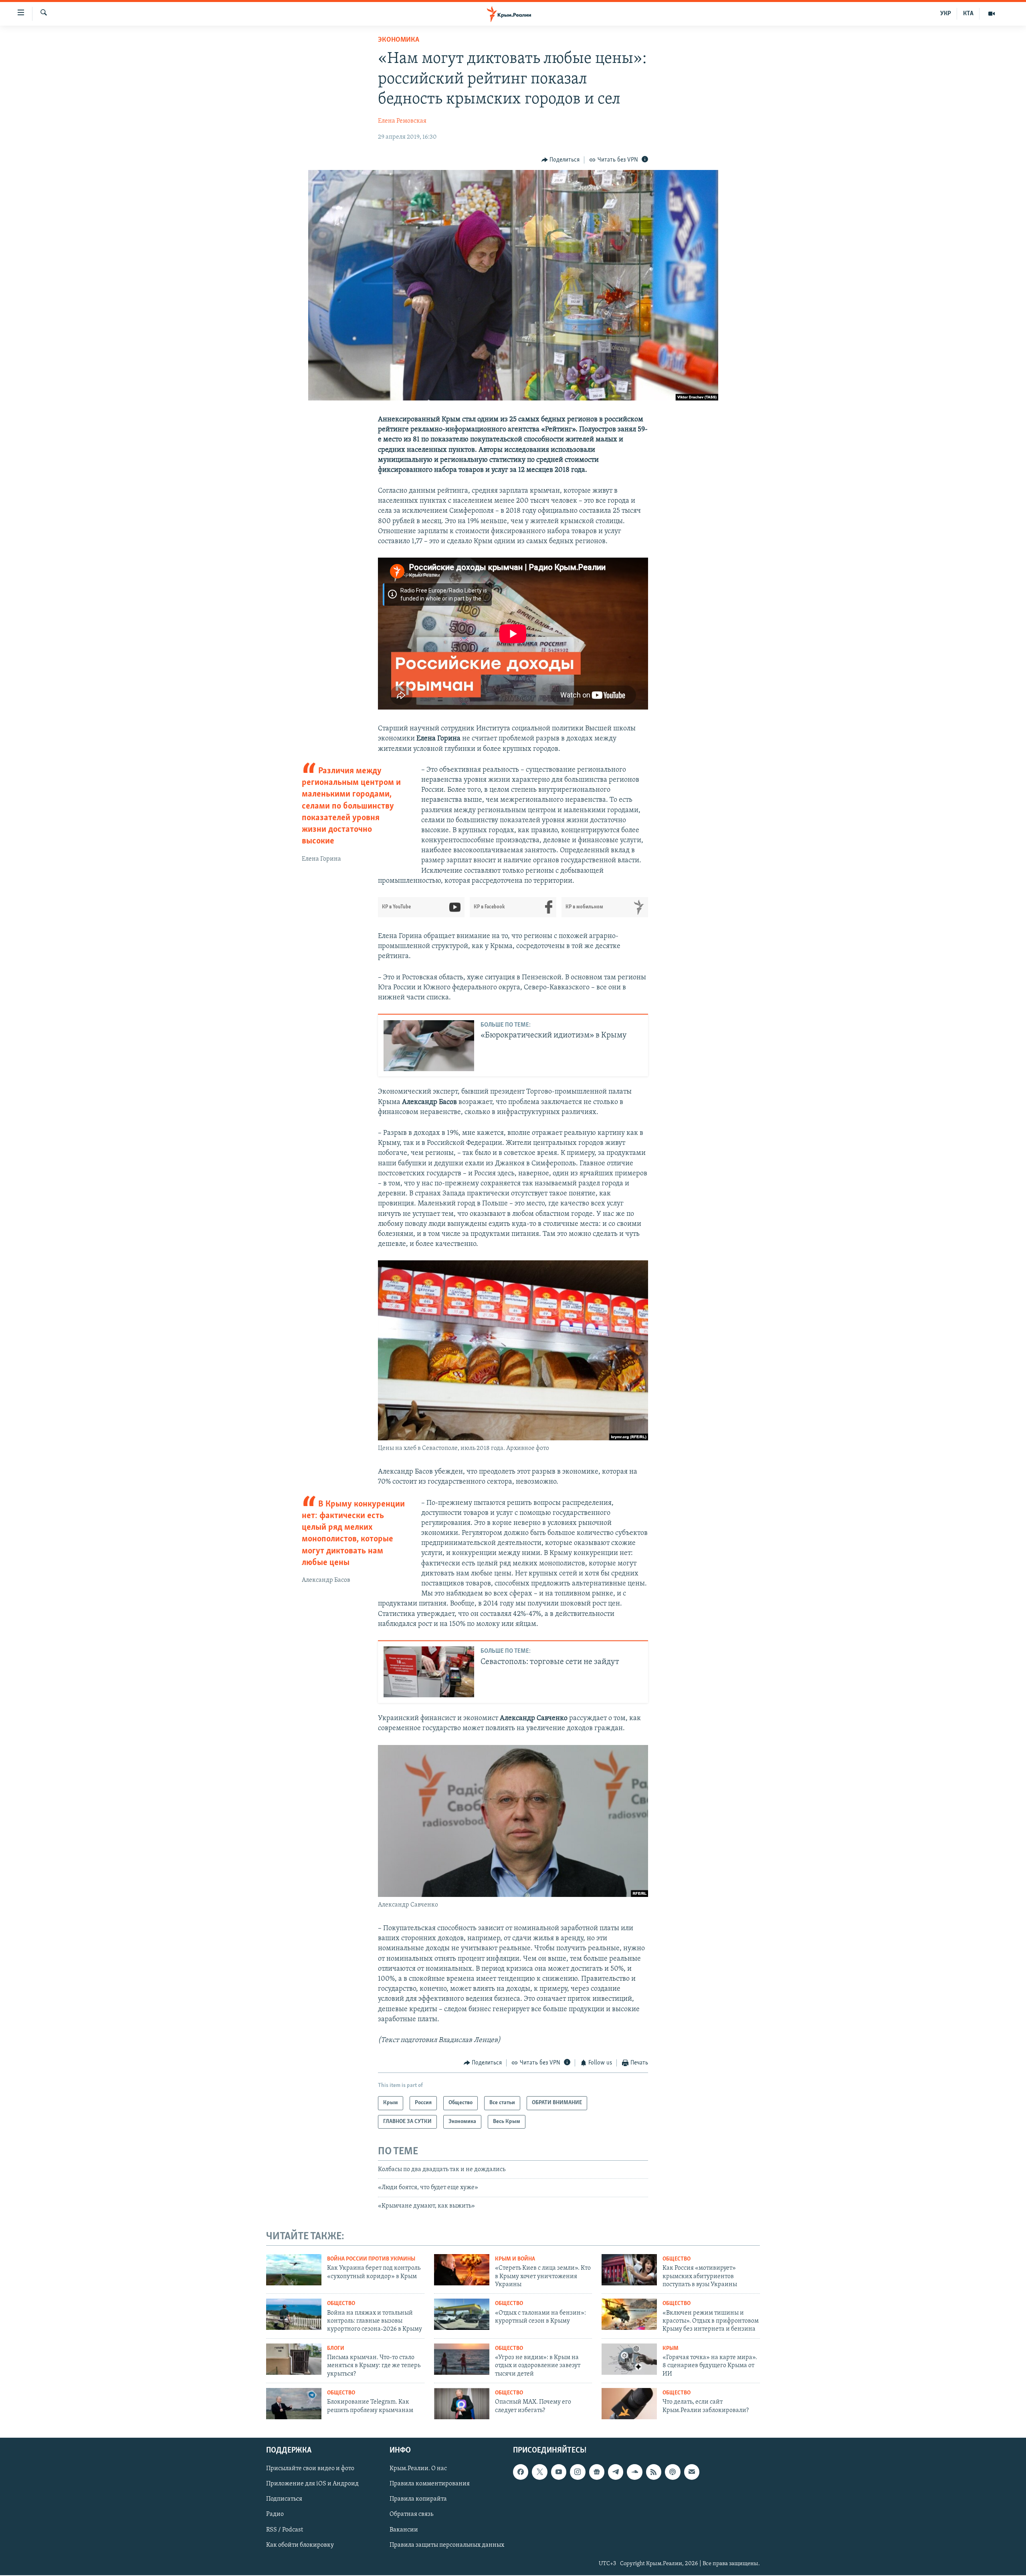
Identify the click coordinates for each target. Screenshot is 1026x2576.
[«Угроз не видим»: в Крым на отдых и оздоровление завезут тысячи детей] (462, 2359)
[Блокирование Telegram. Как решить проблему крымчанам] (294, 2404)
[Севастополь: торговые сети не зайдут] (429, 1672)
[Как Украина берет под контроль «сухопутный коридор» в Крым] (294, 2270)
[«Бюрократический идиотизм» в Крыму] (429, 1046)
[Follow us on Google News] (597, 2472)
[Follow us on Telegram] (616, 2472)
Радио (275, 2514)
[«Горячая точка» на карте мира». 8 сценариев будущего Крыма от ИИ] (629, 2359)
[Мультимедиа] (992, 14)
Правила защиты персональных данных (447, 2545)
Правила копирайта (418, 2499)
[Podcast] (673, 2472)
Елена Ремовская (402, 121)
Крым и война (515, 2259)
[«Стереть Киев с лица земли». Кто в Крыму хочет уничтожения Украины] (462, 2270)
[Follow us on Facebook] (521, 2472)
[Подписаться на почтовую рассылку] (692, 2472)
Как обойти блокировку (300, 2545)
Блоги (336, 2349)
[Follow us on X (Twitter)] (539, 2472)
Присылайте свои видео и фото (310, 2469)
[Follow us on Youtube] (559, 2472)
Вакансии (404, 2529)
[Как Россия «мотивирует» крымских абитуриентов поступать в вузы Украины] (629, 2270)
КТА (968, 14)
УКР (946, 14)
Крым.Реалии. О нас (418, 2469)
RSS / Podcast (285, 2529)
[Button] (561, 160)
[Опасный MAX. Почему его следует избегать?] (462, 2404)
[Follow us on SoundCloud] (634, 2472)
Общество (677, 2259)
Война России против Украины (371, 2259)
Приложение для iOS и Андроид (312, 2484)
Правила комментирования (430, 2484)
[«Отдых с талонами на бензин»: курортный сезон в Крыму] (462, 2314)
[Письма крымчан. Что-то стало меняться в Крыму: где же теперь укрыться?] (294, 2359)
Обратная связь (411, 2514)
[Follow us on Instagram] (578, 2472)
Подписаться (284, 2499)
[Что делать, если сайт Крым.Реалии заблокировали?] (629, 2404)
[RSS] (654, 2472)
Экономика (399, 40)
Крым (671, 2349)
